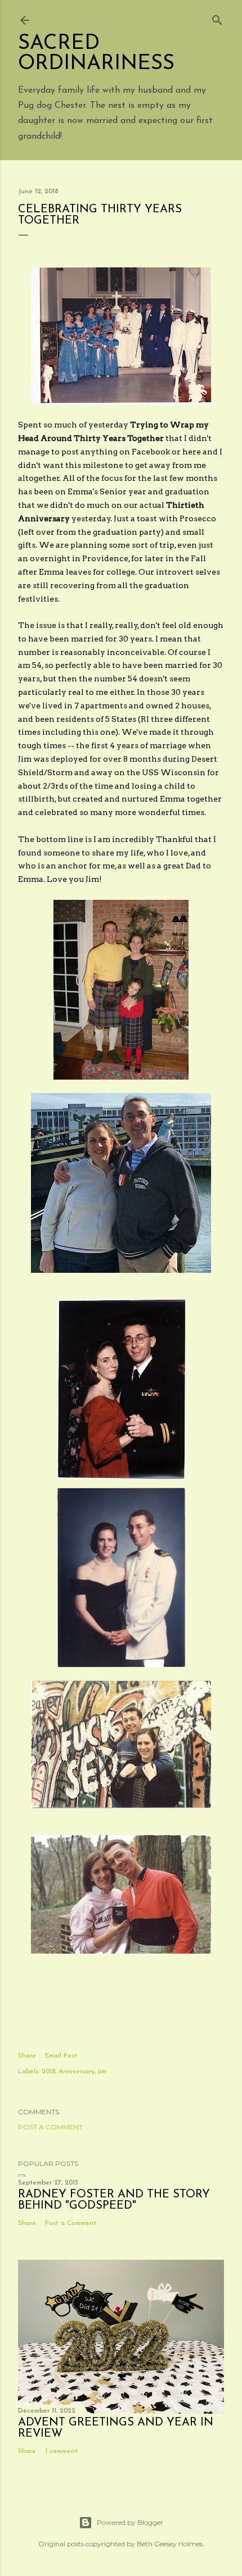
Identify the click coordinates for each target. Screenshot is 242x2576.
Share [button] (27, 2056)
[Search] (217, 18)
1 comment (61, 2451)
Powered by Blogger (130, 2522)
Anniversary (77, 2072)
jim (102, 2072)
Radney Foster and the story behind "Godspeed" (114, 2200)
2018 (48, 2072)
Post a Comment (50, 2127)
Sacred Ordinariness (96, 54)
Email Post (61, 2056)
